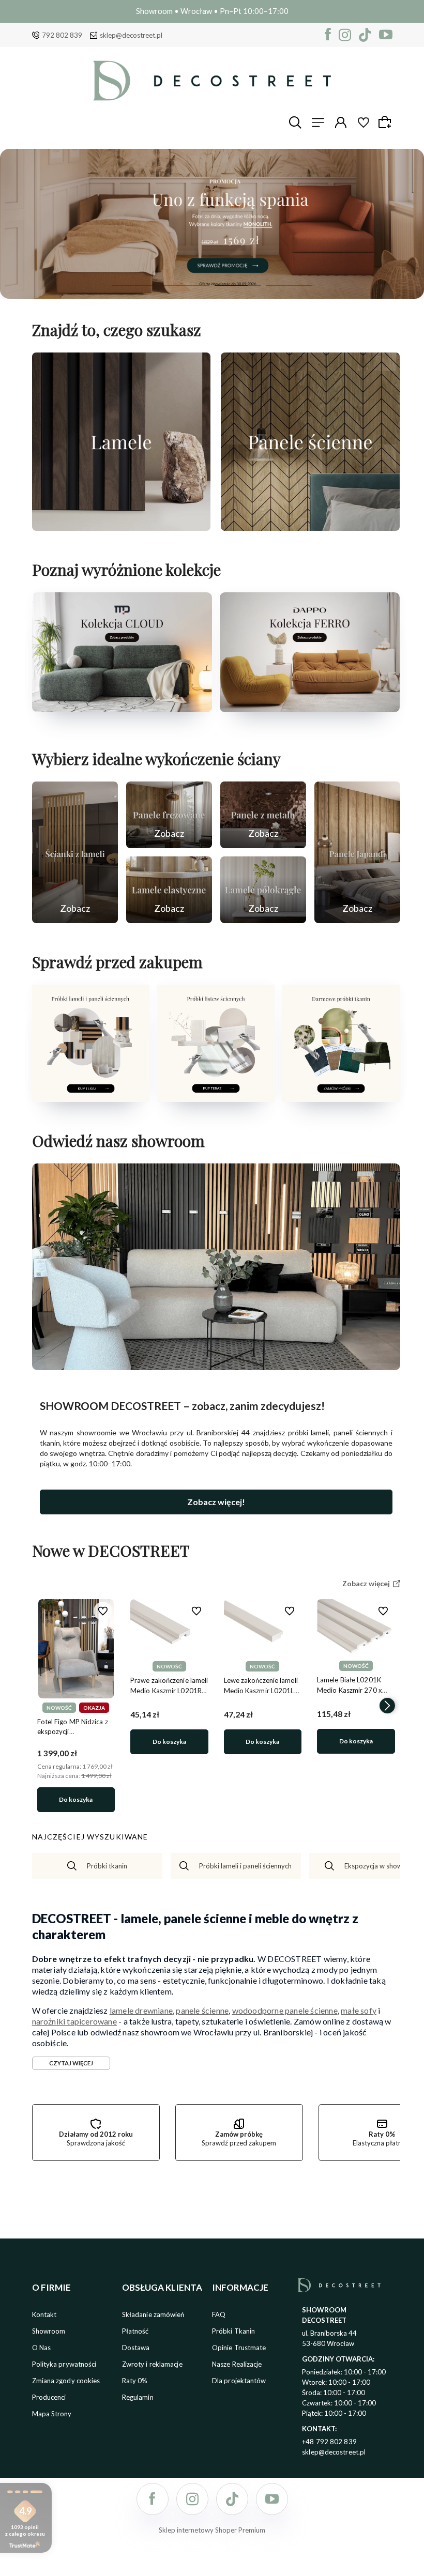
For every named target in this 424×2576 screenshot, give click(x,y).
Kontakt (44, 2314)
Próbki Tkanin (233, 2331)
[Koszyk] (386, 122)
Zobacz (75, 908)
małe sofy (359, 2010)
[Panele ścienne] (310, 442)
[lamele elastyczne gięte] (169, 890)
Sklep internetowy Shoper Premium (212, 2530)
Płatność (135, 2331)
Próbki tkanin (107, 1866)
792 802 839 (62, 35)
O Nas (42, 2348)
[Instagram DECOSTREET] (345, 35)
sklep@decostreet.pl (131, 35)
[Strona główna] (212, 81)
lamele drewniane (141, 2010)
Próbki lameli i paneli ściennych (245, 1866)
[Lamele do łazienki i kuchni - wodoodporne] (212, 224)
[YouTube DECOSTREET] (386, 35)
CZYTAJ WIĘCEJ (71, 2063)
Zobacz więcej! (216, 1502)
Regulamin (138, 2397)
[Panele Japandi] (357, 852)
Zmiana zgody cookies (66, 2381)
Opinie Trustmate (239, 2348)
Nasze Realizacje (237, 2364)
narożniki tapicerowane (74, 2021)
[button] (135, 285)
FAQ (219, 2314)
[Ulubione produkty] (364, 122)
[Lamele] (122, 442)
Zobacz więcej (121, 520)
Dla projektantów (239, 2381)
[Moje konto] (341, 122)
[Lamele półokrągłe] (263, 890)
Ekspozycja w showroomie (384, 1866)
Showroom (49, 2331)
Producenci (49, 2397)
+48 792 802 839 (329, 2442)
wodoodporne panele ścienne (285, 2010)
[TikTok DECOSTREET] (365, 35)
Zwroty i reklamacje (152, 2364)
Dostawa (136, 2348)
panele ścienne (202, 2010)
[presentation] (45, 1706)
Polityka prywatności (64, 2364)
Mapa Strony (52, 2414)
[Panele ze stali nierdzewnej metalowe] (263, 815)
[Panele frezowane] (169, 815)
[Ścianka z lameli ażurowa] (75, 852)
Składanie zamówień (153, 2314)
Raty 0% (135, 2381)
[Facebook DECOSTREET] (328, 35)
